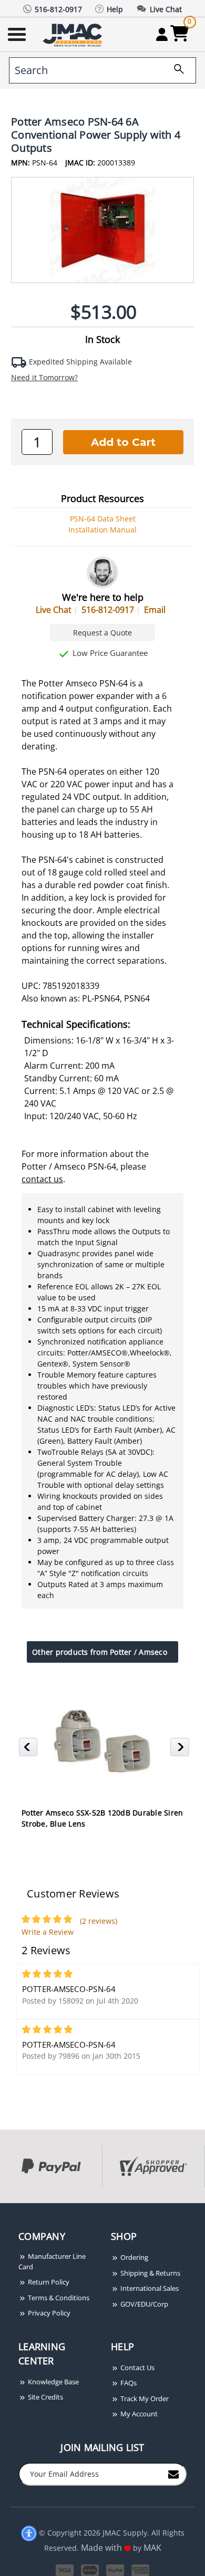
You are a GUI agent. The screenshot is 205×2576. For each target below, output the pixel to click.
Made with (102, 2548)
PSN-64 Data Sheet (103, 519)
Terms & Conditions (58, 2298)
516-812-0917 (108, 610)
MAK (152, 2548)
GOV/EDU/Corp (143, 2304)
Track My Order (144, 2398)
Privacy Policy (48, 2313)
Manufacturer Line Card (52, 2261)
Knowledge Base (53, 2382)
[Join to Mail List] (173, 2474)
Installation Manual (102, 530)
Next (181, 1750)
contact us (42, 1179)
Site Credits (45, 2397)
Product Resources (102, 498)
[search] (175, 70)
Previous (30, 1750)
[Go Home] (74, 34)
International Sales (149, 2288)
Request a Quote (102, 633)
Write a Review (48, 1932)
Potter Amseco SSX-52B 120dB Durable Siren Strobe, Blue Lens (102, 1818)
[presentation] (1, 2209)
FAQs (128, 2383)
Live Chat (54, 610)
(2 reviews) (99, 1921)
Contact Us (137, 2368)
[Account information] (162, 34)
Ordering (134, 2257)
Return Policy (48, 2282)
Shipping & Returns (150, 2273)
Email (155, 610)
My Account (138, 2414)
